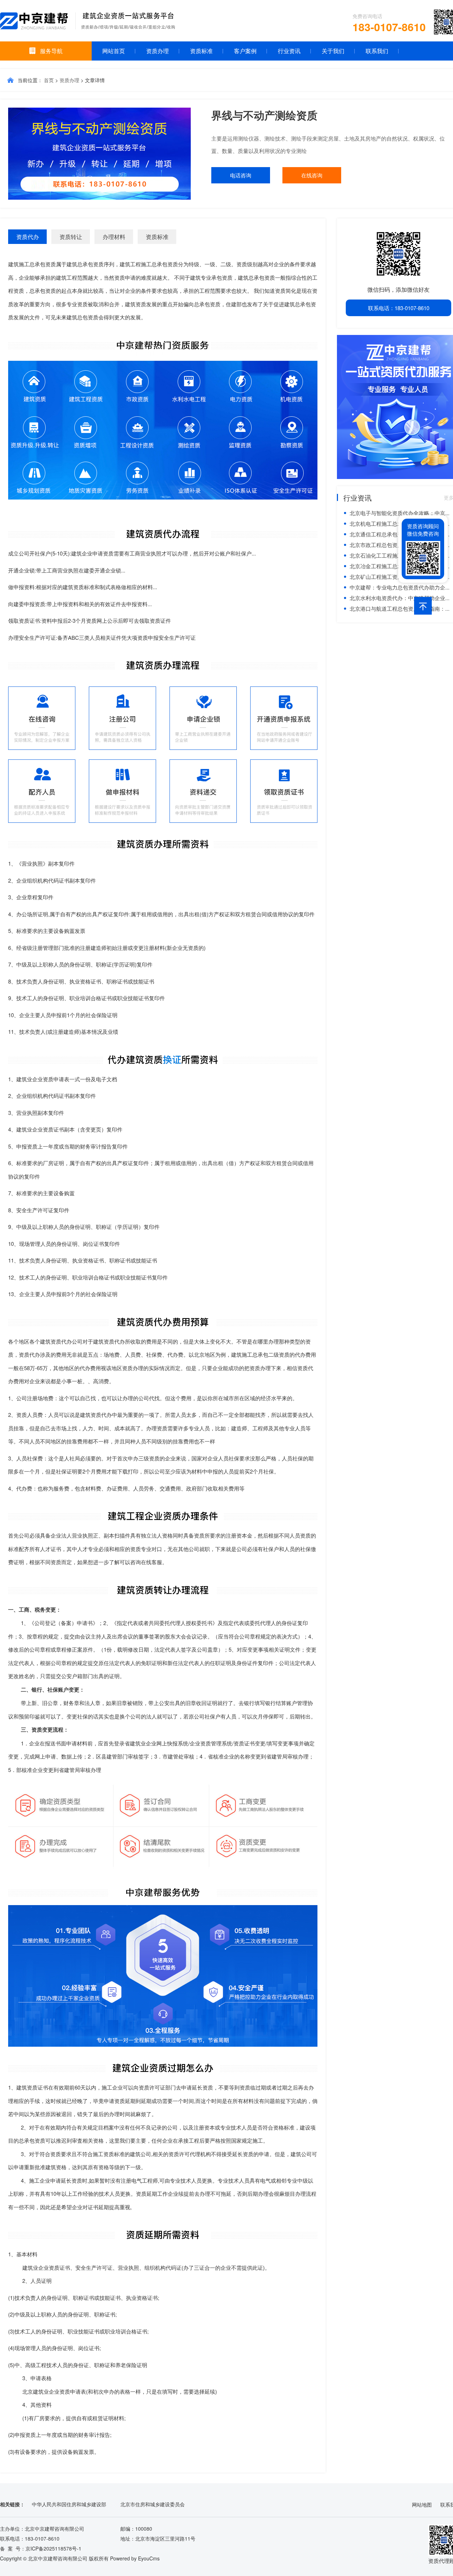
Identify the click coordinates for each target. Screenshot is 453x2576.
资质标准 (201, 51)
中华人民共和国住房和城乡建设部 (69, 2504)
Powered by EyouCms (134, 2558)
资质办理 (157, 51)
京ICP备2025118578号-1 (53, 2548)
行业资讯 (289, 51)
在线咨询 (312, 175)
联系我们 (377, 51)
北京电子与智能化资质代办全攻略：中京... (400, 513)
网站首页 (114, 51)
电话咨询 (241, 175)
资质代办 (28, 237)
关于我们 (333, 51)
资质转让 (71, 237)
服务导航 (51, 51)
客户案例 (245, 51)
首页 (49, 80)
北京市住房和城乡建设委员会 (153, 2504)
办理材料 (114, 237)
